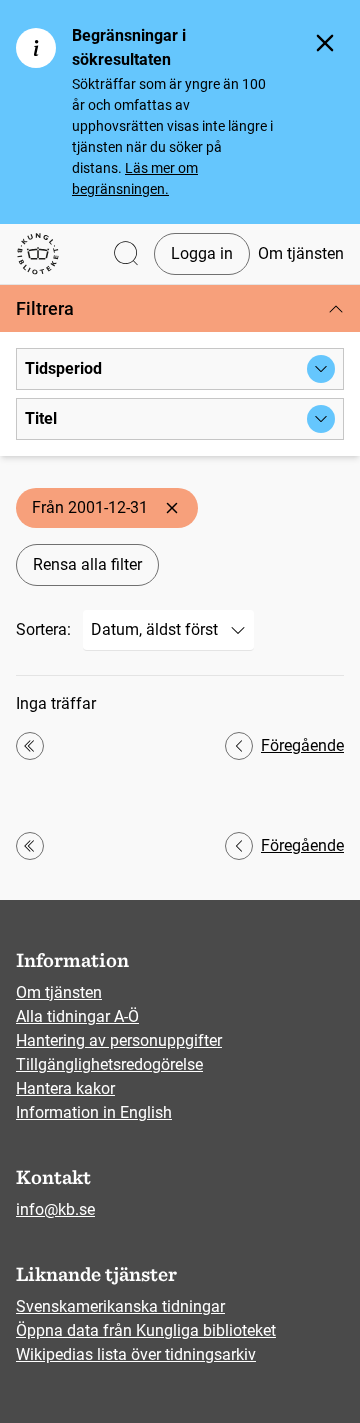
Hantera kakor (65, 1088)
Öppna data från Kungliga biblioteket (146, 1330)
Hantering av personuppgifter (119, 1040)
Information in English (94, 1112)
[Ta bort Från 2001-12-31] (172, 508)
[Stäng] (325, 43)
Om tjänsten (301, 253)
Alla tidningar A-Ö (77, 1016)
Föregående (302, 745)
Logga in (202, 253)
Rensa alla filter (87, 564)
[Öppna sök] (126, 254)
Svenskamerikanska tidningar (120, 1306)
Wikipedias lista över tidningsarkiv (136, 1354)
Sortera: (43, 629)
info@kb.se (55, 1209)
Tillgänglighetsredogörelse (109, 1064)
